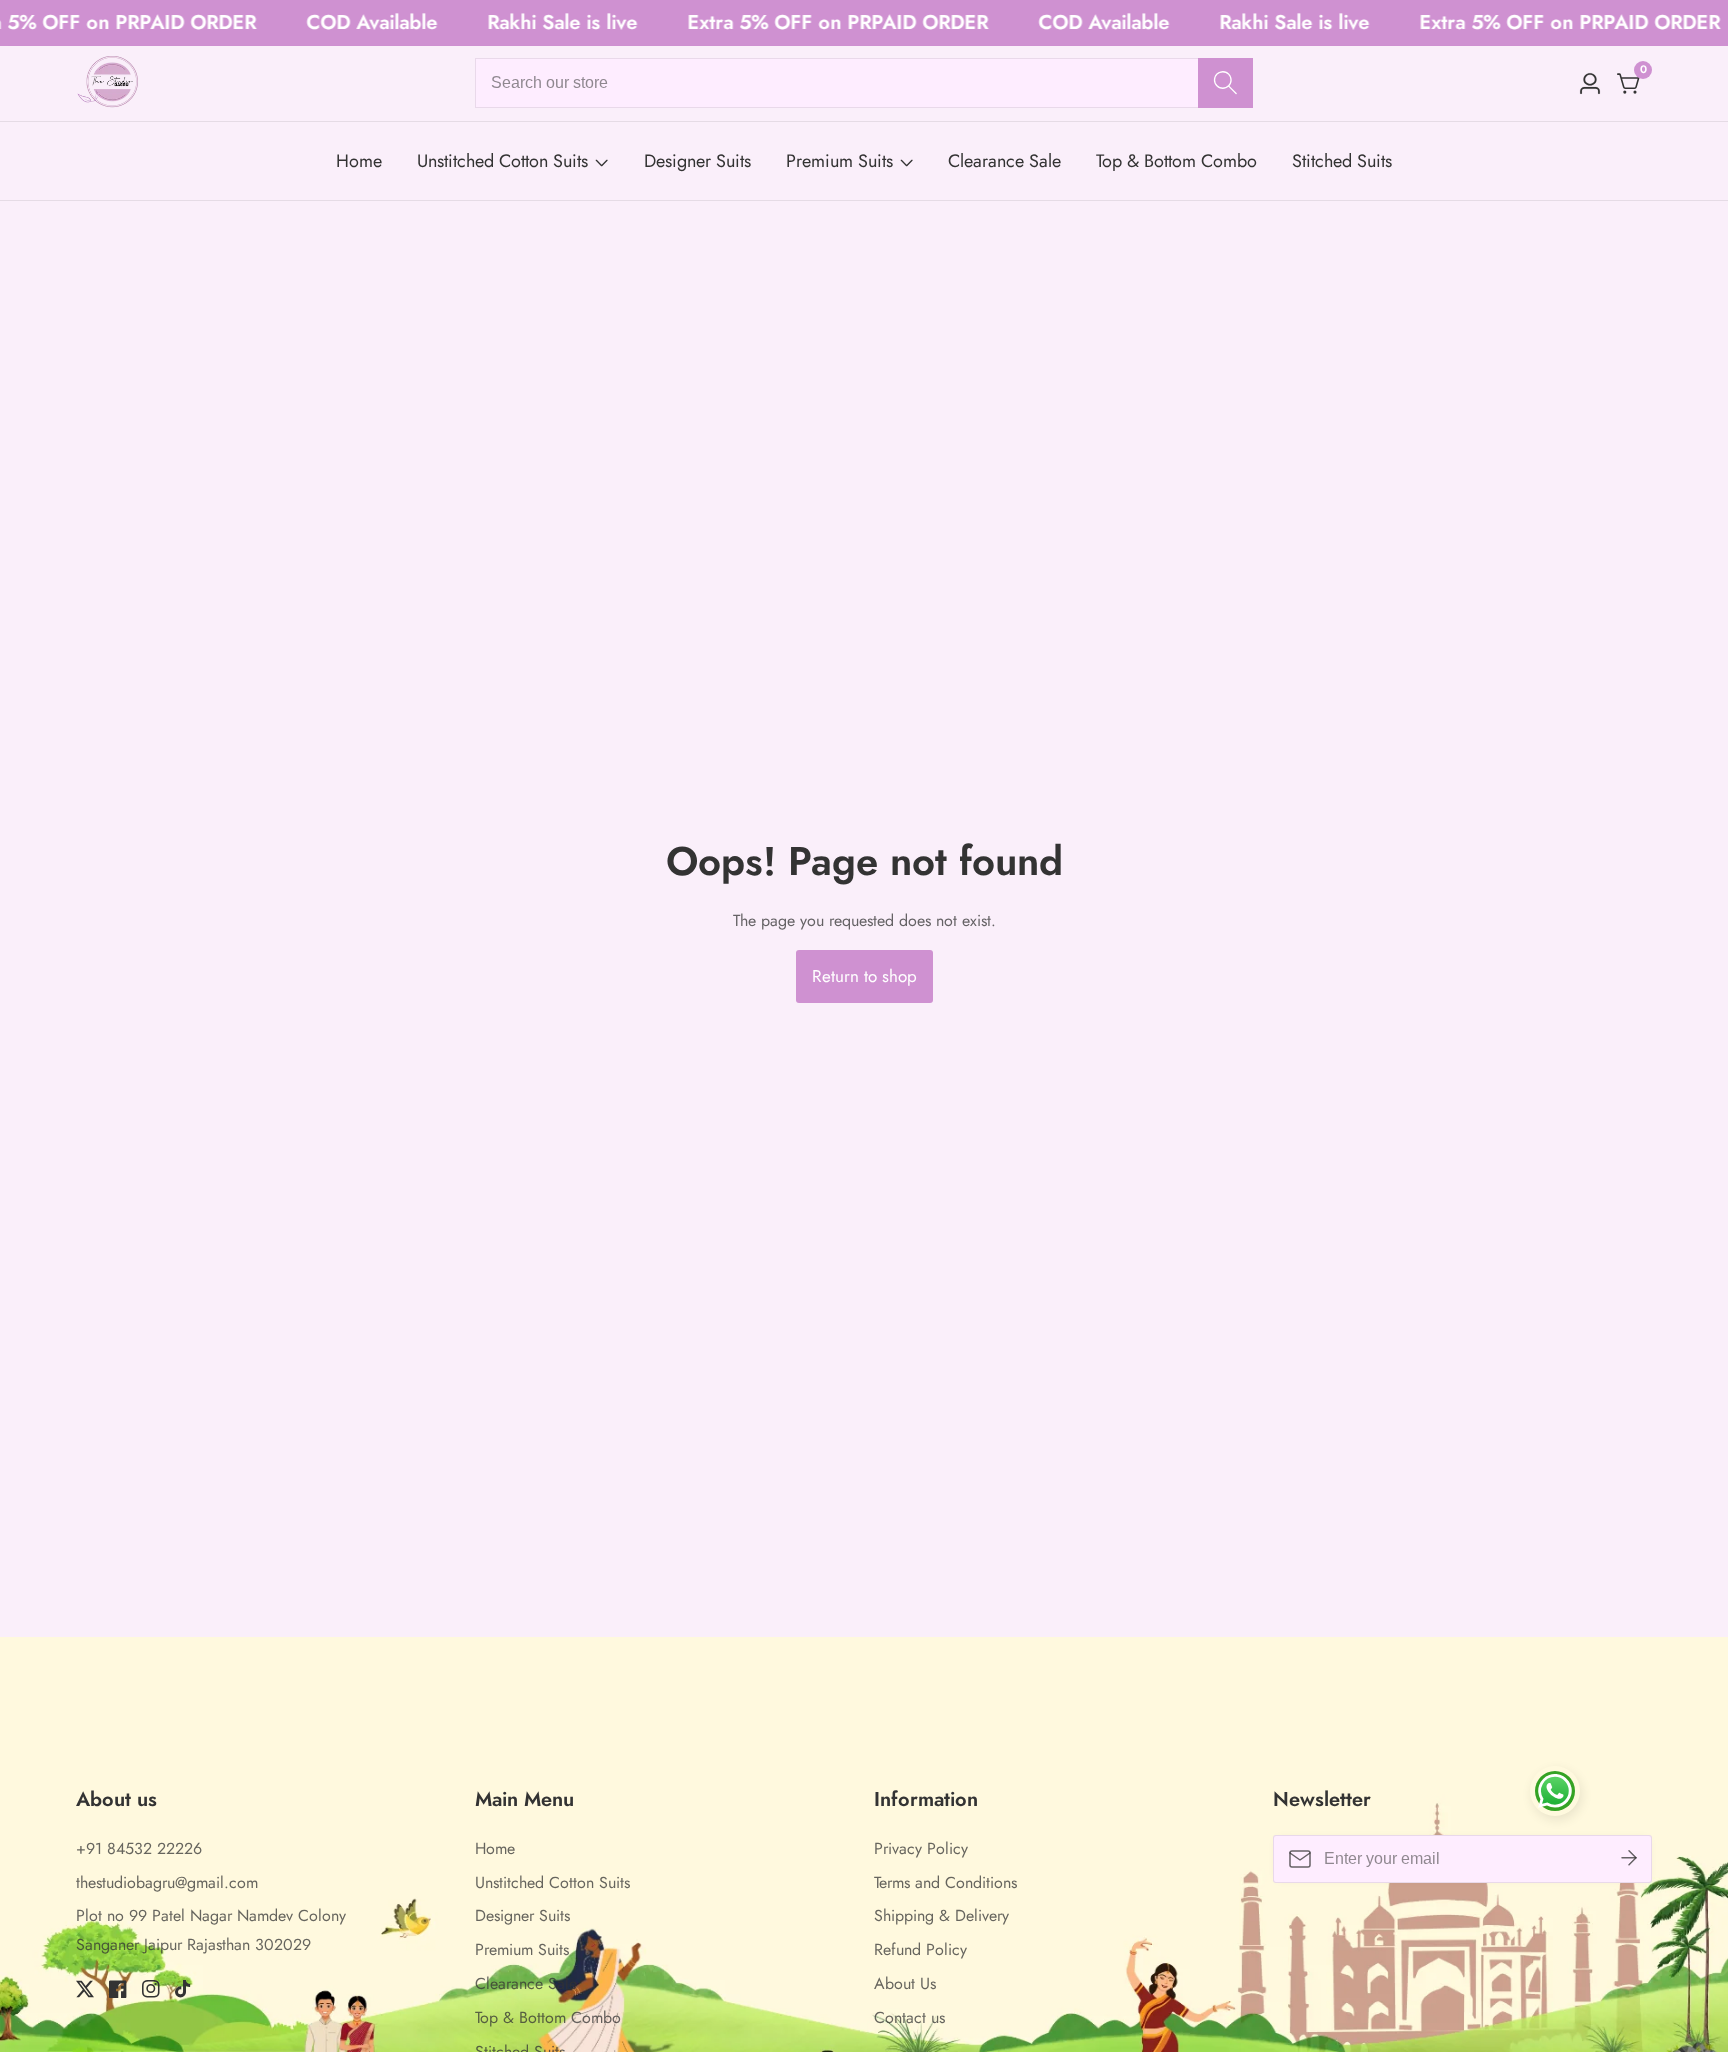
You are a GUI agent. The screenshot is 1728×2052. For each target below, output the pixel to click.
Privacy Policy (921, 1848)
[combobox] (864, 83)
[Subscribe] (1629, 1859)
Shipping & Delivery (941, 1915)
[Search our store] (1225, 83)
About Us (905, 1983)
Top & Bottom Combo (1176, 161)
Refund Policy (920, 1949)
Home (359, 161)
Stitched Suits (1342, 161)
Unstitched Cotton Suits (502, 161)
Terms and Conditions (945, 1882)
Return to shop (864, 976)
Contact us (909, 2017)
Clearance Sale (1004, 161)
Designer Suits (697, 161)
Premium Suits (839, 161)
